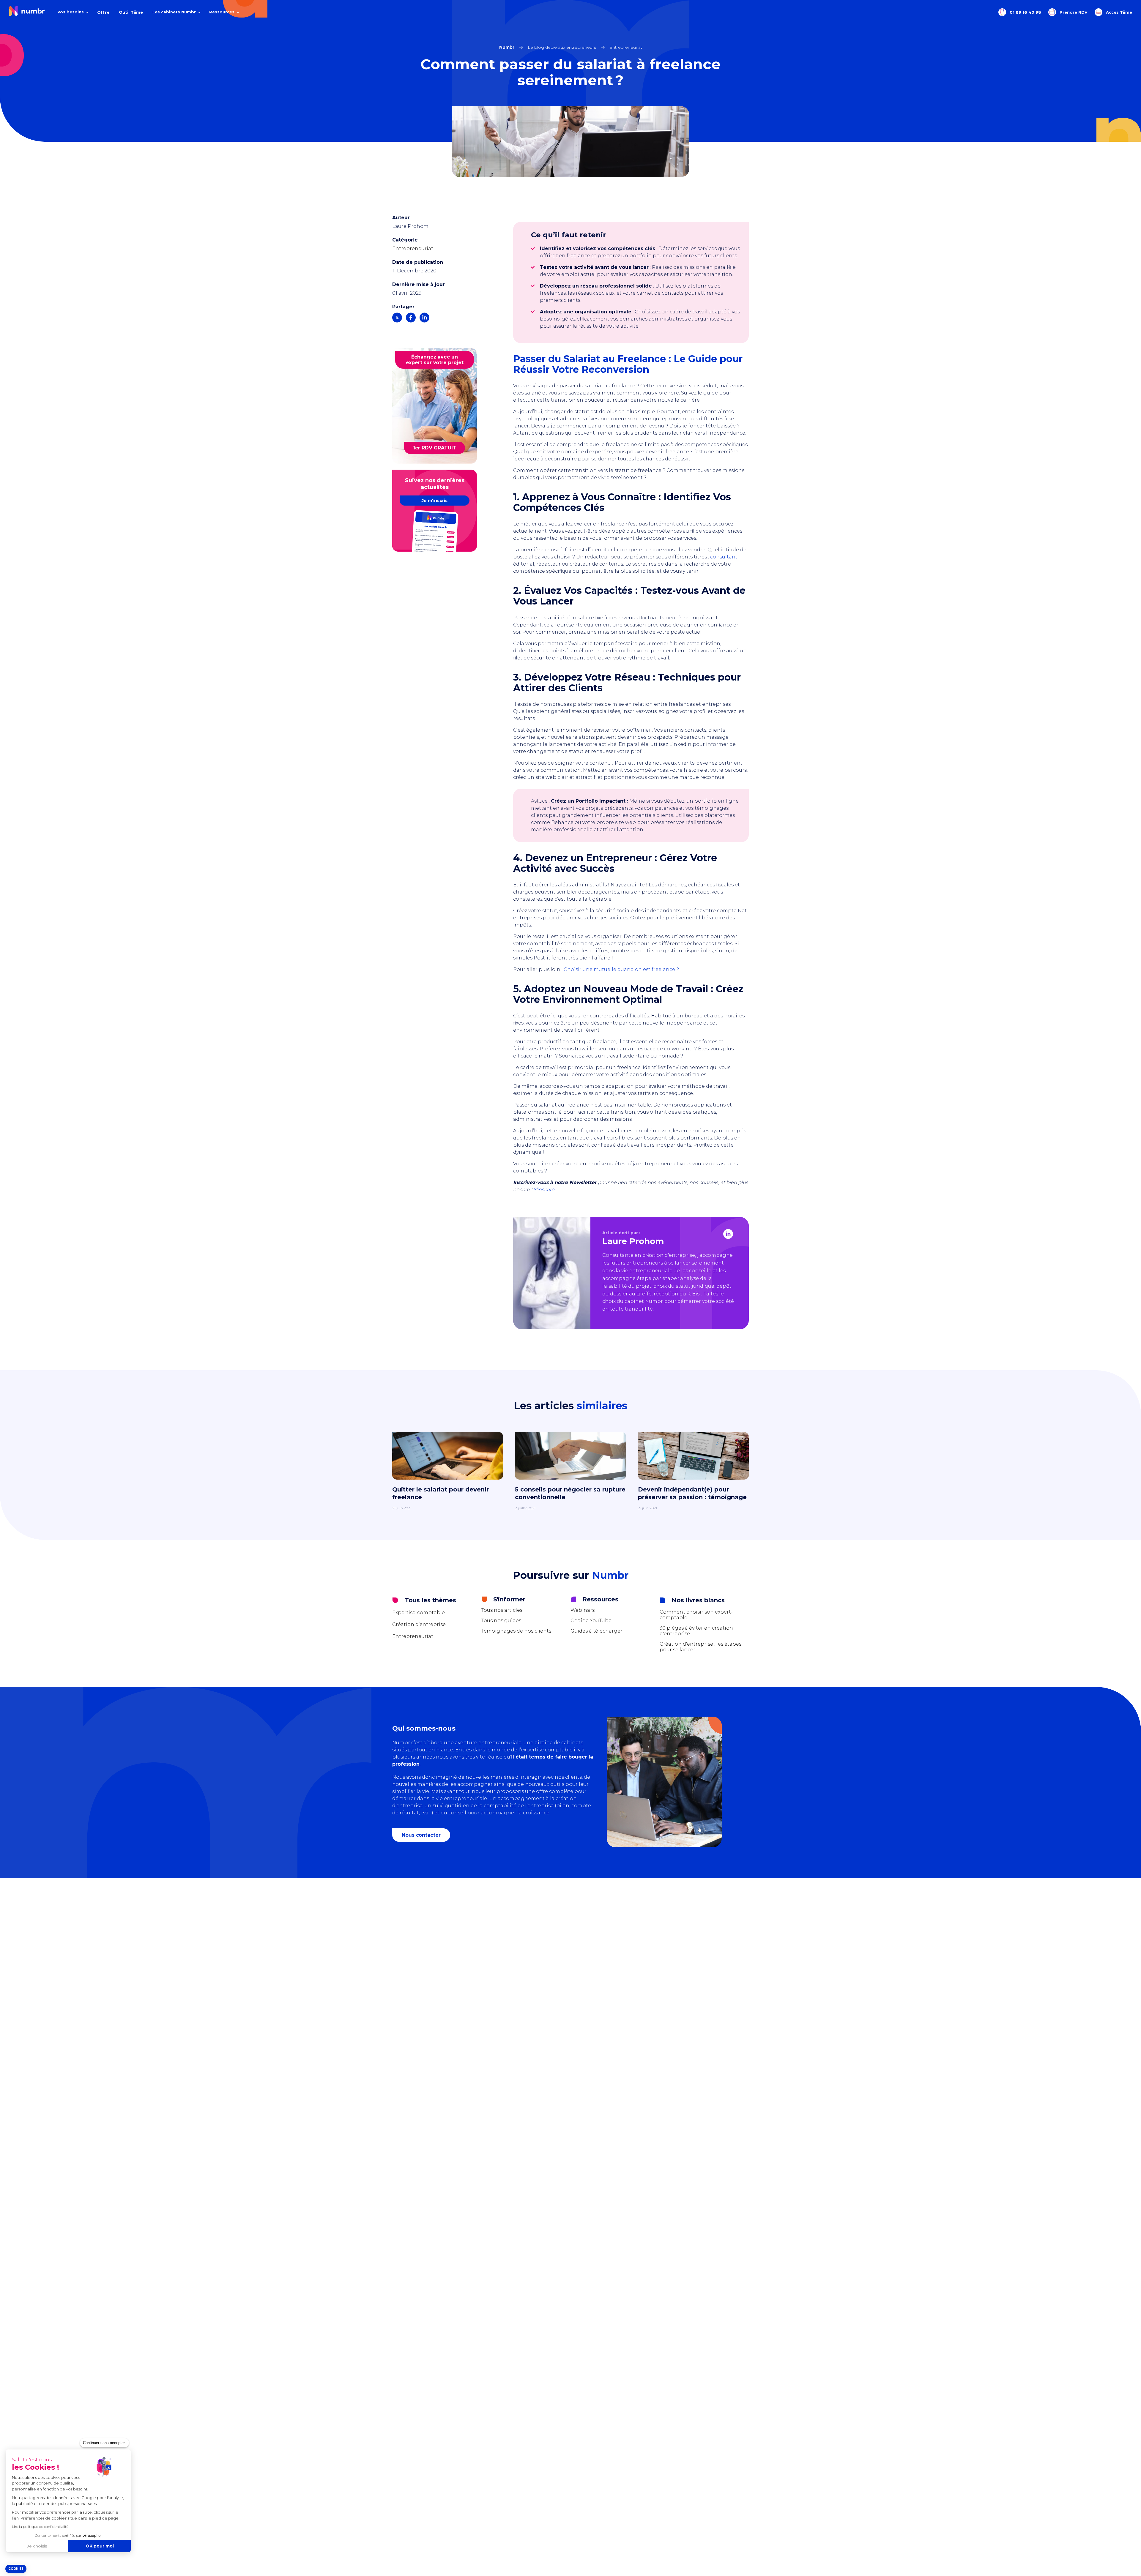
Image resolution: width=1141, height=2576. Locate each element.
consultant (724, 557)
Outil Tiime (131, 12)
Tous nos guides (501, 1621)
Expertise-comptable (419, 1613)
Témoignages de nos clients (516, 1631)
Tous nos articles (502, 1610)
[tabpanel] (570, 1477)
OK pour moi (100, 2546)
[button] (16, 2569)
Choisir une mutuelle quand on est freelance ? (621, 969)
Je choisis (37, 2546)
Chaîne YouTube (591, 1621)
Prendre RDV (1073, 12)
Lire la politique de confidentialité (40, 2527)
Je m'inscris (435, 501)
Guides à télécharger (596, 1631)
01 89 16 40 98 (1025, 12)
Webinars (583, 1610)
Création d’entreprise (419, 1624)
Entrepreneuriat (413, 248)
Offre (103, 12)
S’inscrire (544, 1190)
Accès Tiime (1118, 12)
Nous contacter (421, 1835)
